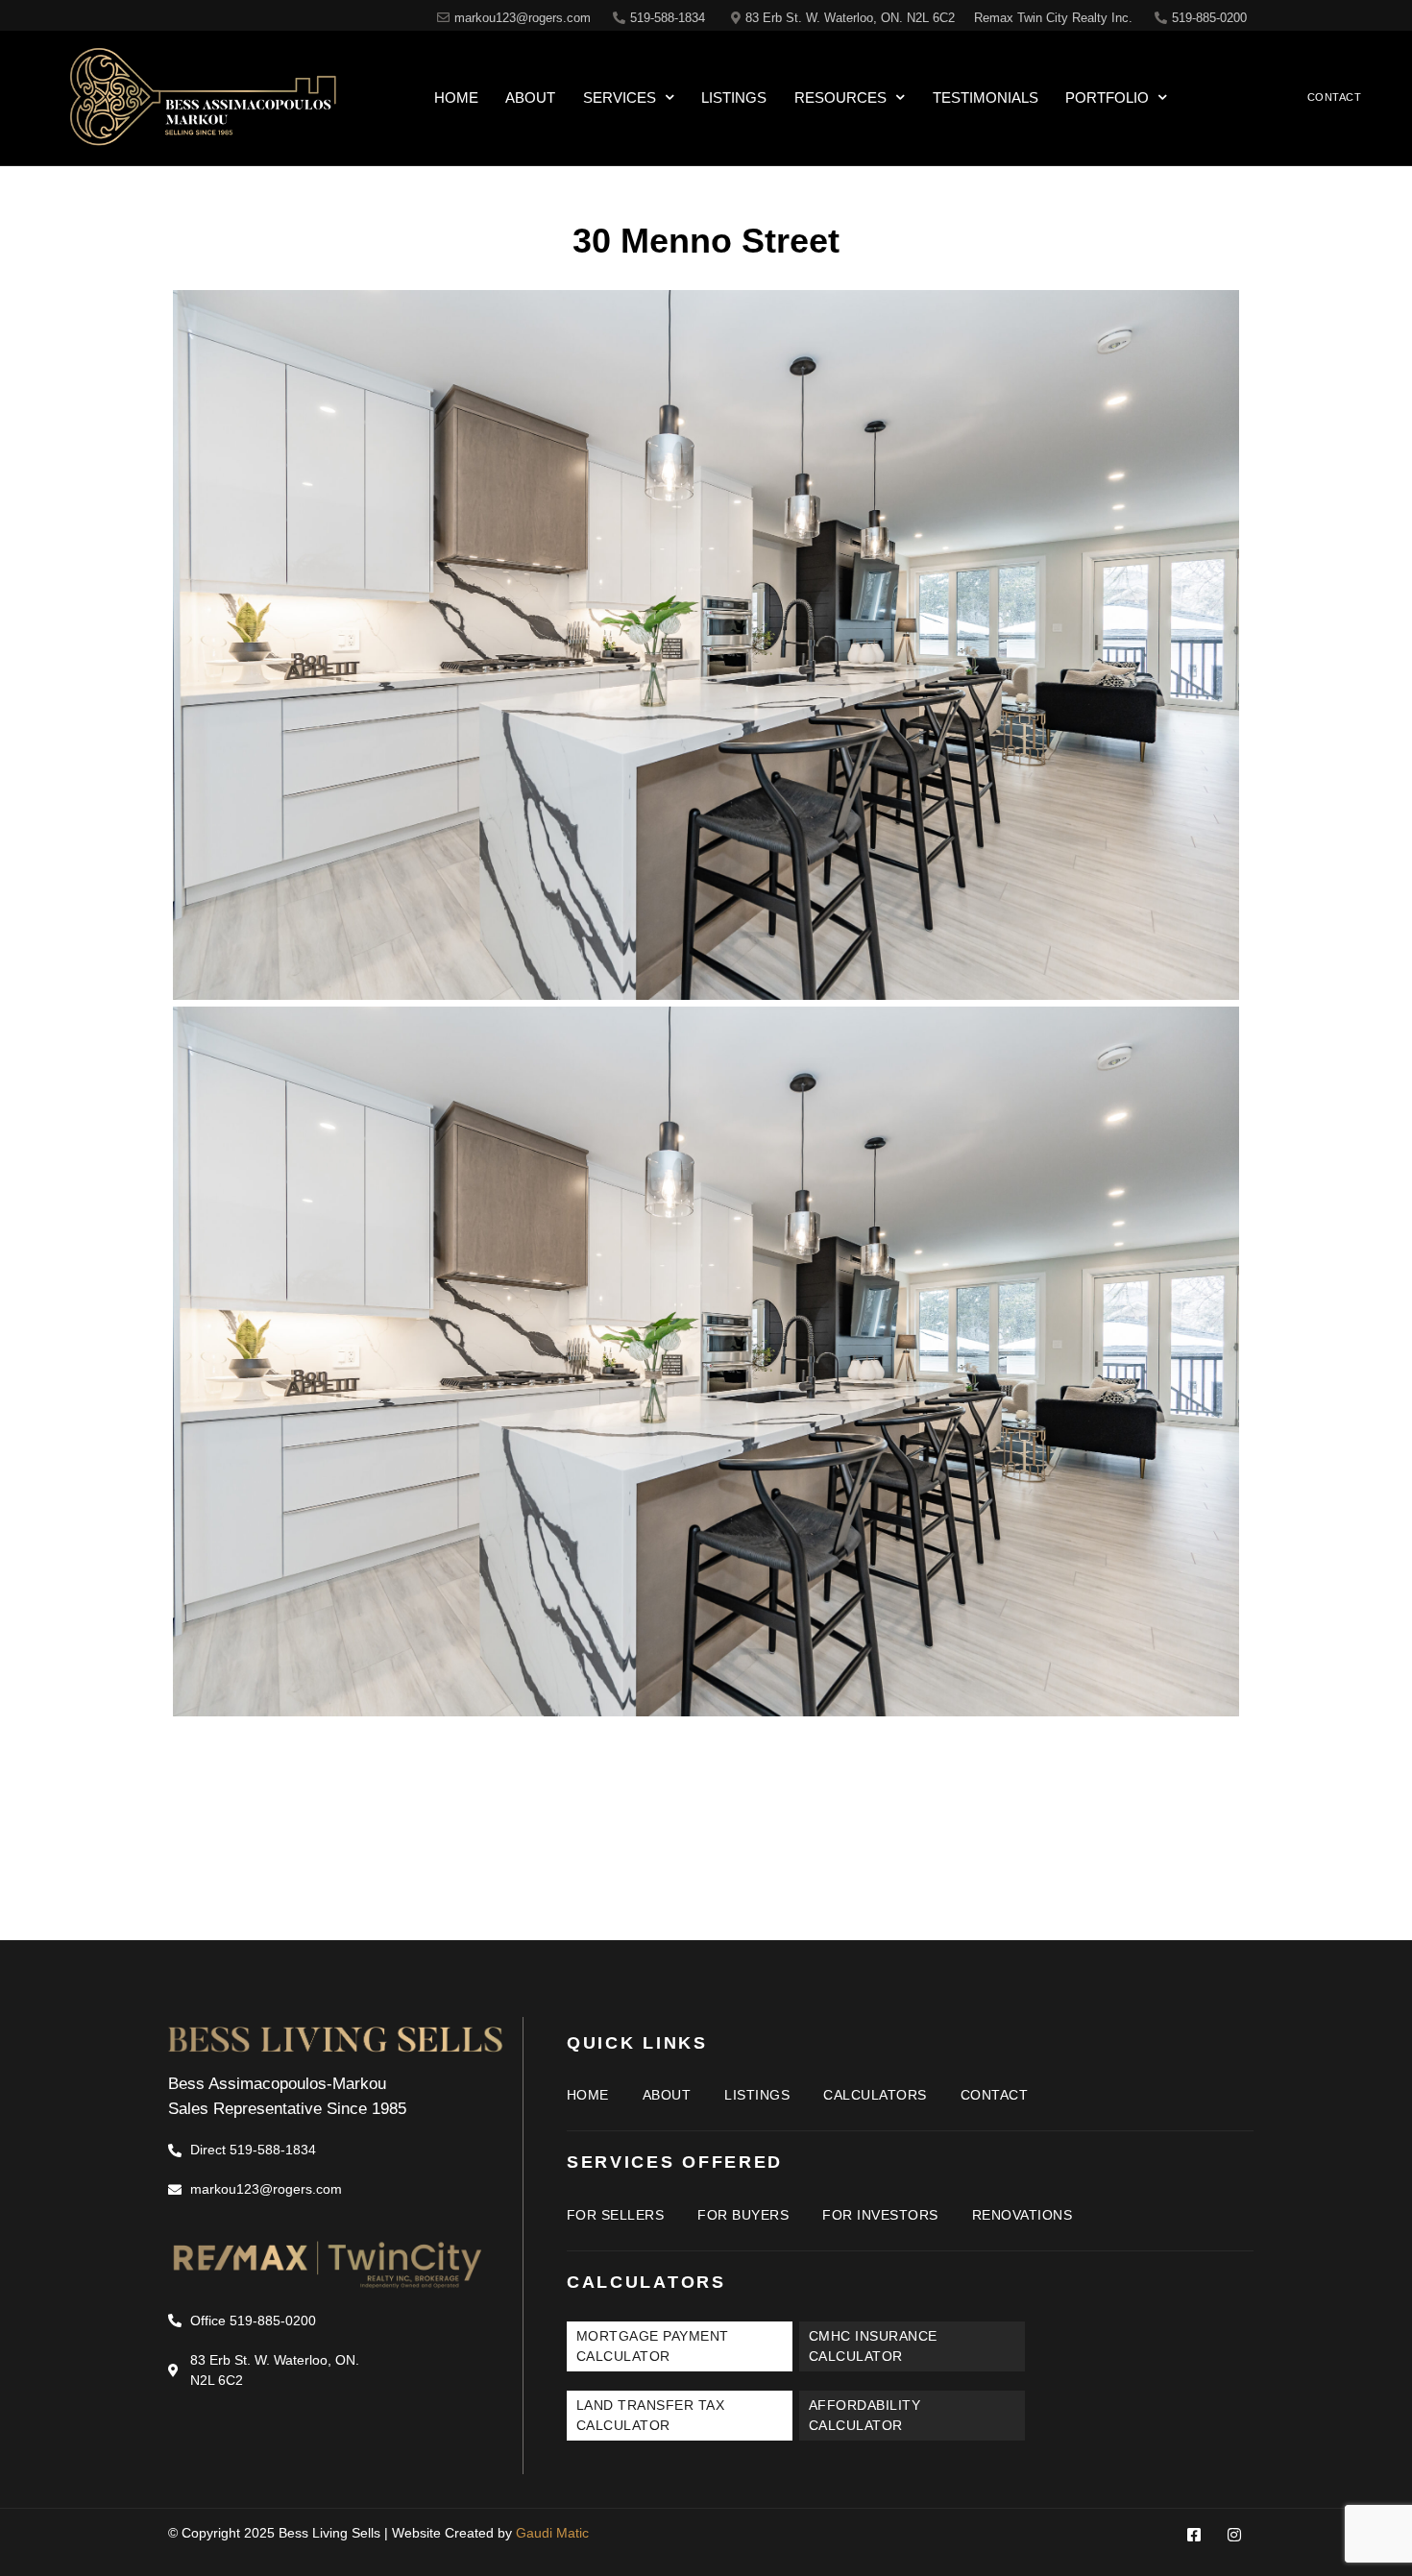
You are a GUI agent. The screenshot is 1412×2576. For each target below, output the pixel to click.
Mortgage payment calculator (653, 2346)
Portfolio (1107, 97)
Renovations (1022, 2215)
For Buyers (743, 2215)
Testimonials (986, 97)
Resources (840, 97)
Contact (995, 2095)
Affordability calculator (865, 2415)
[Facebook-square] (1194, 2535)
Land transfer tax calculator (651, 2415)
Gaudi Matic (552, 2533)
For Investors (880, 2215)
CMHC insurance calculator (873, 2346)
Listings (734, 97)
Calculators (875, 2095)
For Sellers (616, 2215)
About (530, 97)
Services (620, 97)
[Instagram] (1234, 2535)
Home (456, 97)
